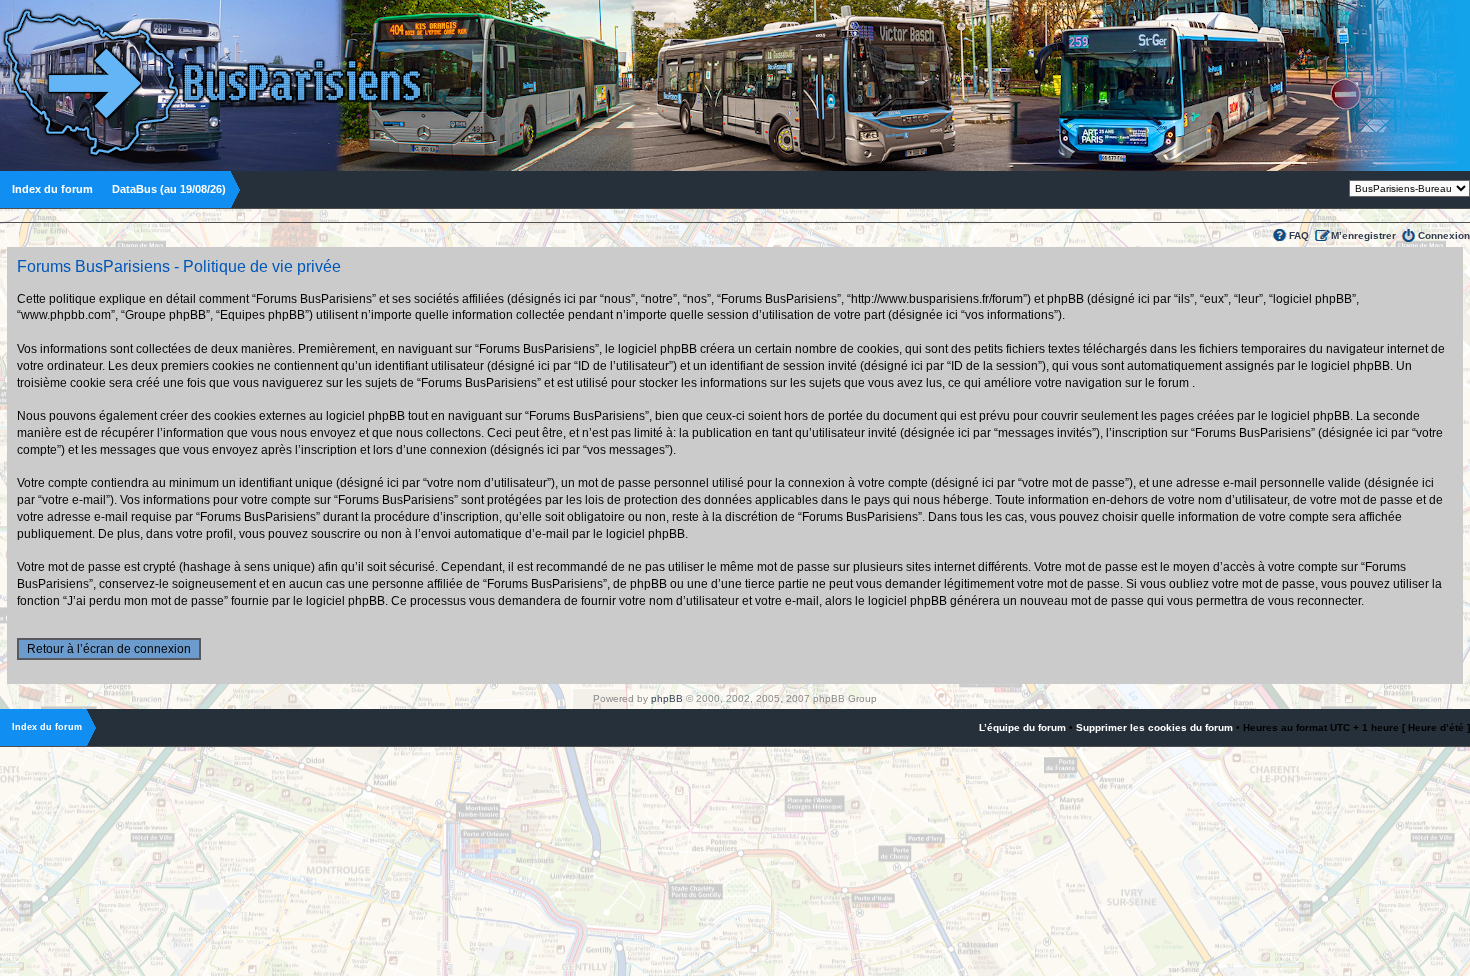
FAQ (1299, 235)
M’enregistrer (1363, 235)
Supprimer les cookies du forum (1154, 727)
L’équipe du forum (1022, 727)
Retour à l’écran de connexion (109, 649)
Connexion (1444, 235)
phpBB (667, 698)
